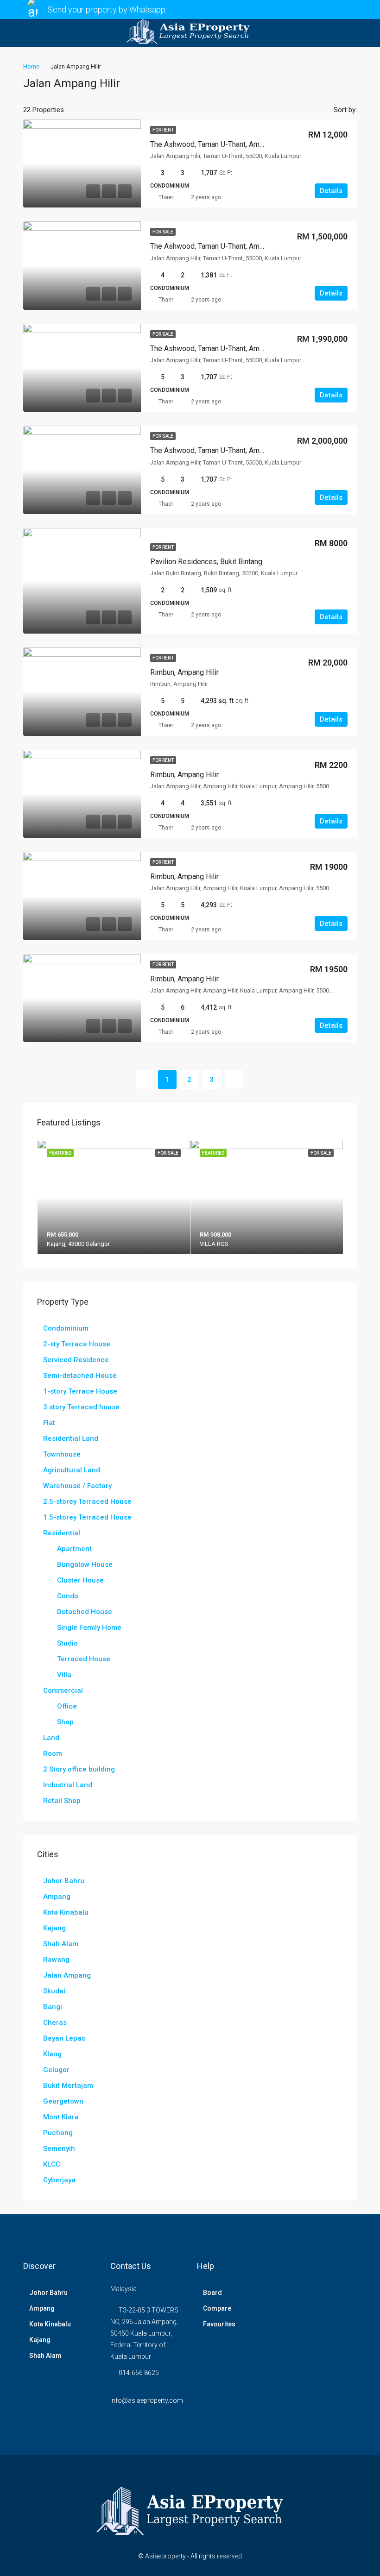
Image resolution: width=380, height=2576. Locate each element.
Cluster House (80, 1580)
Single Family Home (89, 1627)
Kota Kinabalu (66, 1912)
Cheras (55, 2023)
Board (212, 2293)
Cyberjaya (59, 2180)
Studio (67, 1643)
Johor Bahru (64, 1881)
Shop (65, 1722)
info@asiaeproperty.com (147, 2400)
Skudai (54, 1991)
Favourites (219, 2324)
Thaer (166, 197)
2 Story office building (79, 1769)
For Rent (163, 130)
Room (53, 1753)
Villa (64, 1675)
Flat (49, 1423)
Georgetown (63, 2101)
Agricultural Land (72, 1470)
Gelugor (56, 2070)
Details (331, 191)
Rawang (56, 1960)
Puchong (58, 2133)
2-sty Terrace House (77, 1344)
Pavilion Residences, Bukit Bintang (206, 562)
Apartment (74, 1549)
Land (51, 1738)
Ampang (57, 1897)
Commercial (63, 1690)
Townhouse (62, 1454)
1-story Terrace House (80, 1391)
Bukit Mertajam (68, 2086)
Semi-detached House (80, 1376)
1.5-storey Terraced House (87, 1517)
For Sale (163, 232)
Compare (217, 2308)
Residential (62, 1533)
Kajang (54, 1928)
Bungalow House (85, 1564)
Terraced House (84, 1659)
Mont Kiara (61, 2117)
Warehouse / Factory (77, 1486)
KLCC (52, 2164)
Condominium (66, 1328)
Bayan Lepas (64, 2038)
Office (67, 1706)
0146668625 (192, 9)
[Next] (234, 1079)
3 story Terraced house (81, 1407)
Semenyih (59, 2149)
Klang (52, 2054)
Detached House (85, 1612)
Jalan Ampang (67, 1975)
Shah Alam (61, 1944)
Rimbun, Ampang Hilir (184, 672)
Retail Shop (62, 1801)
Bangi (53, 2007)
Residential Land (71, 1439)
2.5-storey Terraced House (87, 1502)
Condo (68, 1596)
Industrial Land (68, 1785)
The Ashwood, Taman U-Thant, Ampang (213, 144)
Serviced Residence (76, 1360)
